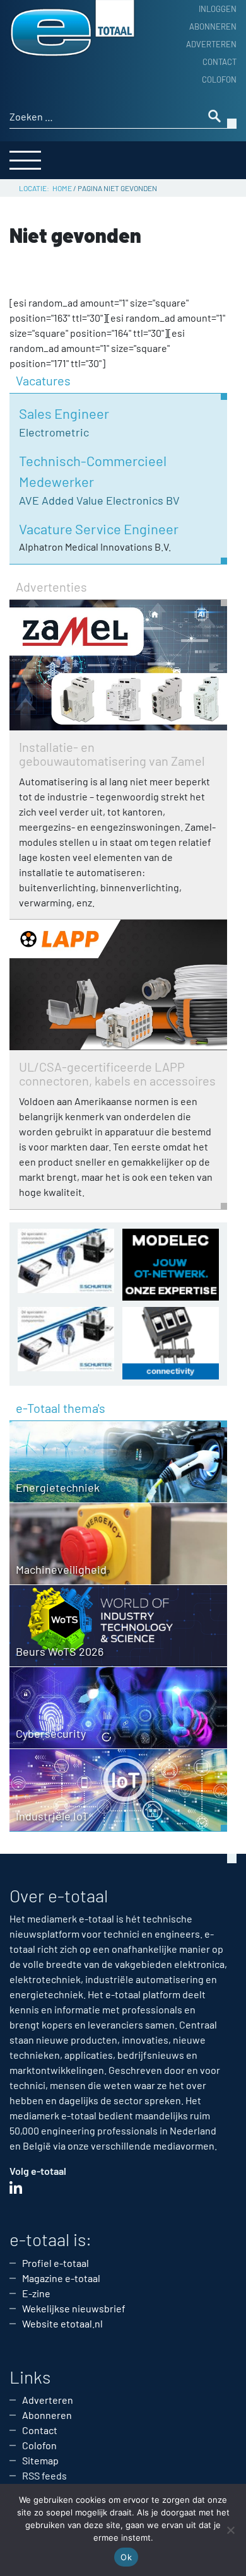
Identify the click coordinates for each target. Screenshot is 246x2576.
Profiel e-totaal (56, 2263)
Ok (126, 2557)
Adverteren (211, 44)
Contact (220, 62)
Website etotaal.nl (62, 2323)
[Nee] (230, 2530)
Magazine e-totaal (61, 2278)
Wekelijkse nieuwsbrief (74, 2308)
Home (62, 188)
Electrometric (54, 432)
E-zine (36, 2293)
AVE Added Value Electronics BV (99, 500)
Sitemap (40, 2460)
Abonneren (213, 26)
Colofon (219, 79)
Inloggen (218, 9)
